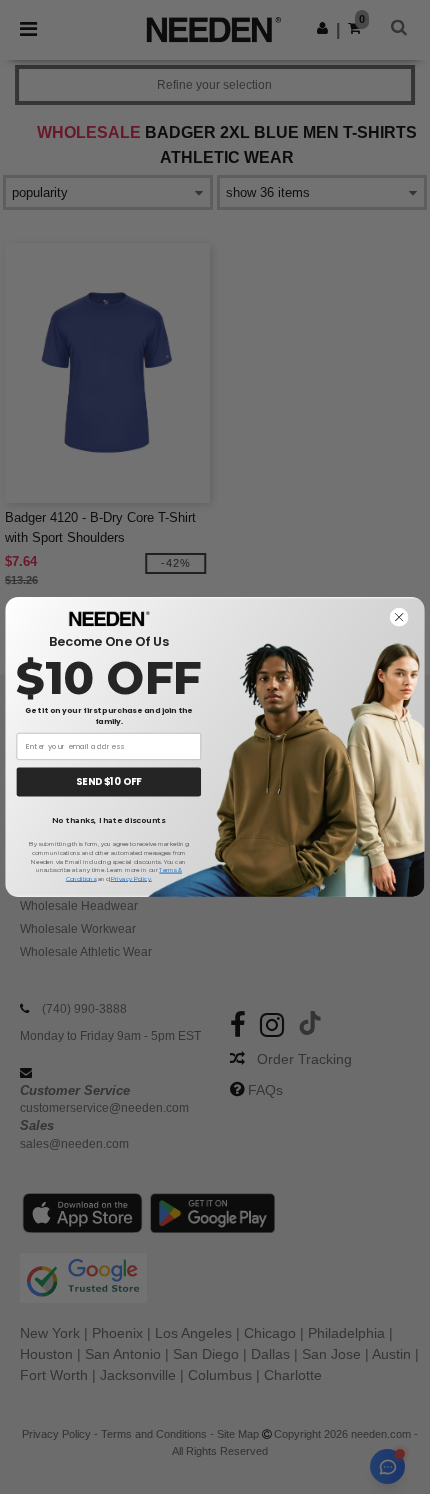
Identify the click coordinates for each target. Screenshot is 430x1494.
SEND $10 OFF (108, 781)
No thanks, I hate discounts (108, 821)
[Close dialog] (399, 617)
